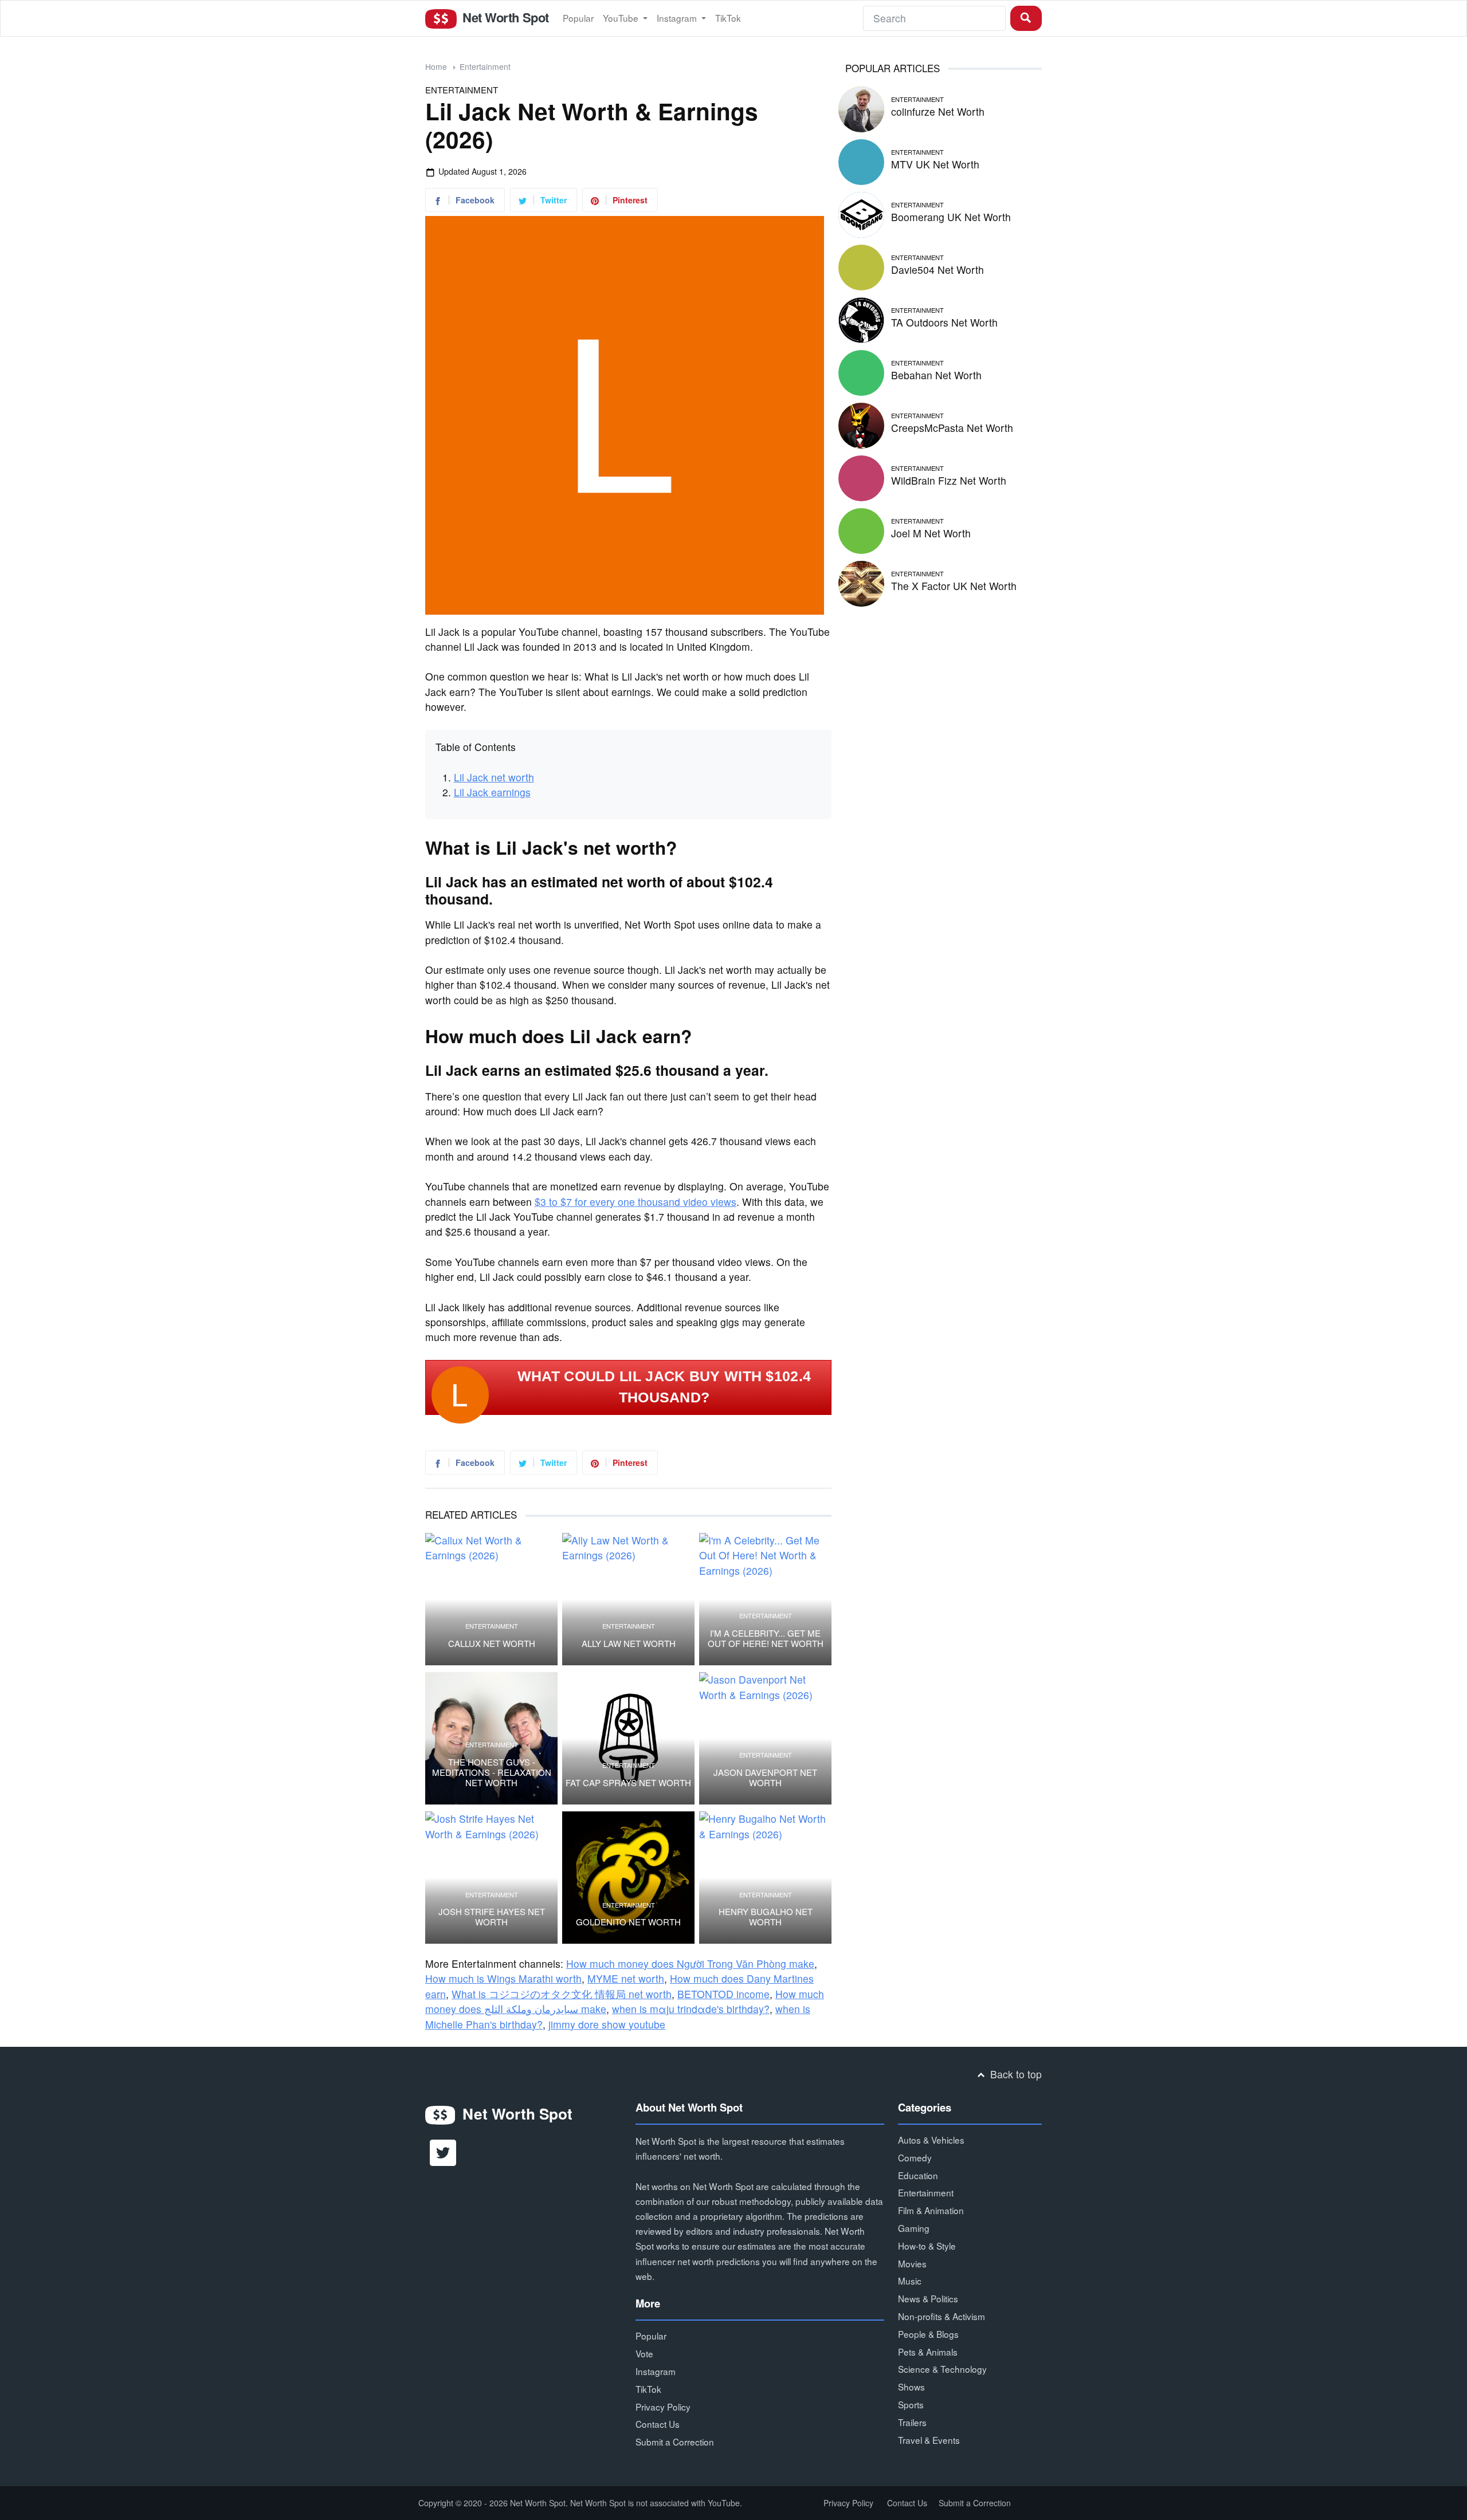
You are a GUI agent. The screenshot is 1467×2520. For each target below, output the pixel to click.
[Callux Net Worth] (491, 1599)
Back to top (1015, 2074)
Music (910, 2281)
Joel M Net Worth (931, 533)
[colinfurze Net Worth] (861, 107)
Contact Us (658, 2424)
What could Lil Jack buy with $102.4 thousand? (664, 1387)
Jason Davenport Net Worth (765, 1778)
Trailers (912, 2422)
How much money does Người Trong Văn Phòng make (690, 1963)
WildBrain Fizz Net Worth (949, 480)
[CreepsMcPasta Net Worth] (861, 424)
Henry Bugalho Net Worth (766, 1917)
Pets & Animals (928, 2352)
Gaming (914, 2228)
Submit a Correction (675, 2442)
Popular (578, 18)
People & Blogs (928, 2334)
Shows (911, 2387)
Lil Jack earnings (492, 792)
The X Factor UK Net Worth (954, 586)
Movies (912, 2263)
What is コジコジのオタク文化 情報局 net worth (562, 1994)
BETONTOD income (723, 1994)
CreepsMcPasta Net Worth (952, 428)
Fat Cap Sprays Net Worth (628, 1783)
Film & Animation (931, 2210)
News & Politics (928, 2298)
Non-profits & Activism (942, 2316)
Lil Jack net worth (494, 777)
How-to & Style (927, 2246)
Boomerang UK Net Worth (951, 217)
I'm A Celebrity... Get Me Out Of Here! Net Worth (766, 1638)
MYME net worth (626, 1978)
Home (436, 66)
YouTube (622, 18)
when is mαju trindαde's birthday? (691, 2009)
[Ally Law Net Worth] (628, 1599)
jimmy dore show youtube (607, 2024)
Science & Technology (942, 2369)
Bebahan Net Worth (936, 375)
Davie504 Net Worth (938, 270)
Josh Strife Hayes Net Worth (492, 1917)
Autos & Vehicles (931, 2140)
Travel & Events (929, 2440)
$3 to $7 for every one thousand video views (636, 1202)
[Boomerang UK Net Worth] (861, 213)
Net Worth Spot (504, 17)
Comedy (915, 2157)
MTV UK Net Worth (935, 164)
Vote (644, 2353)
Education (918, 2175)
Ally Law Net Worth (629, 1644)
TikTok (728, 18)
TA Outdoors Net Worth (944, 322)
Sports (911, 2404)
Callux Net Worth (492, 1644)
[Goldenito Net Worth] (628, 1878)
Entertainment (485, 66)
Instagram (678, 18)
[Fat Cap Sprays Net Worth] (628, 1738)
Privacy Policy (663, 2407)
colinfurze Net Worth (938, 111)
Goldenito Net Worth (628, 1922)
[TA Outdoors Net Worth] (861, 318)
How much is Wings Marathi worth (503, 1978)
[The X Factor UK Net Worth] (861, 582)
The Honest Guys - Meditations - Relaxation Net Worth (492, 1772)
